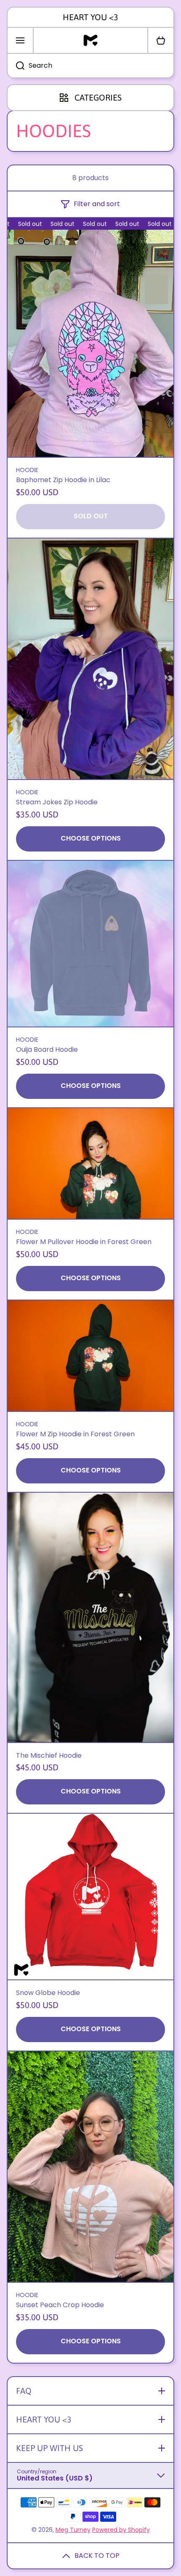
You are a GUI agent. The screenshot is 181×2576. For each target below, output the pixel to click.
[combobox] (90, 66)
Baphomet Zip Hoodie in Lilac (63, 480)
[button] (161, 40)
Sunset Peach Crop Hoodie (60, 2305)
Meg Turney (73, 2530)
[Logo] (90, 40)
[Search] (16, 66)
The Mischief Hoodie (49, 1756)
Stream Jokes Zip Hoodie (57, 803)
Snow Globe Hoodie (48, 1993)
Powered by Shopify (121, 2530)
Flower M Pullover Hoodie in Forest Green (84, 1242)
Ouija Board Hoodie (47, 1050)
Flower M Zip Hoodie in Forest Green (75, 1434)
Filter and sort (97, 204)
